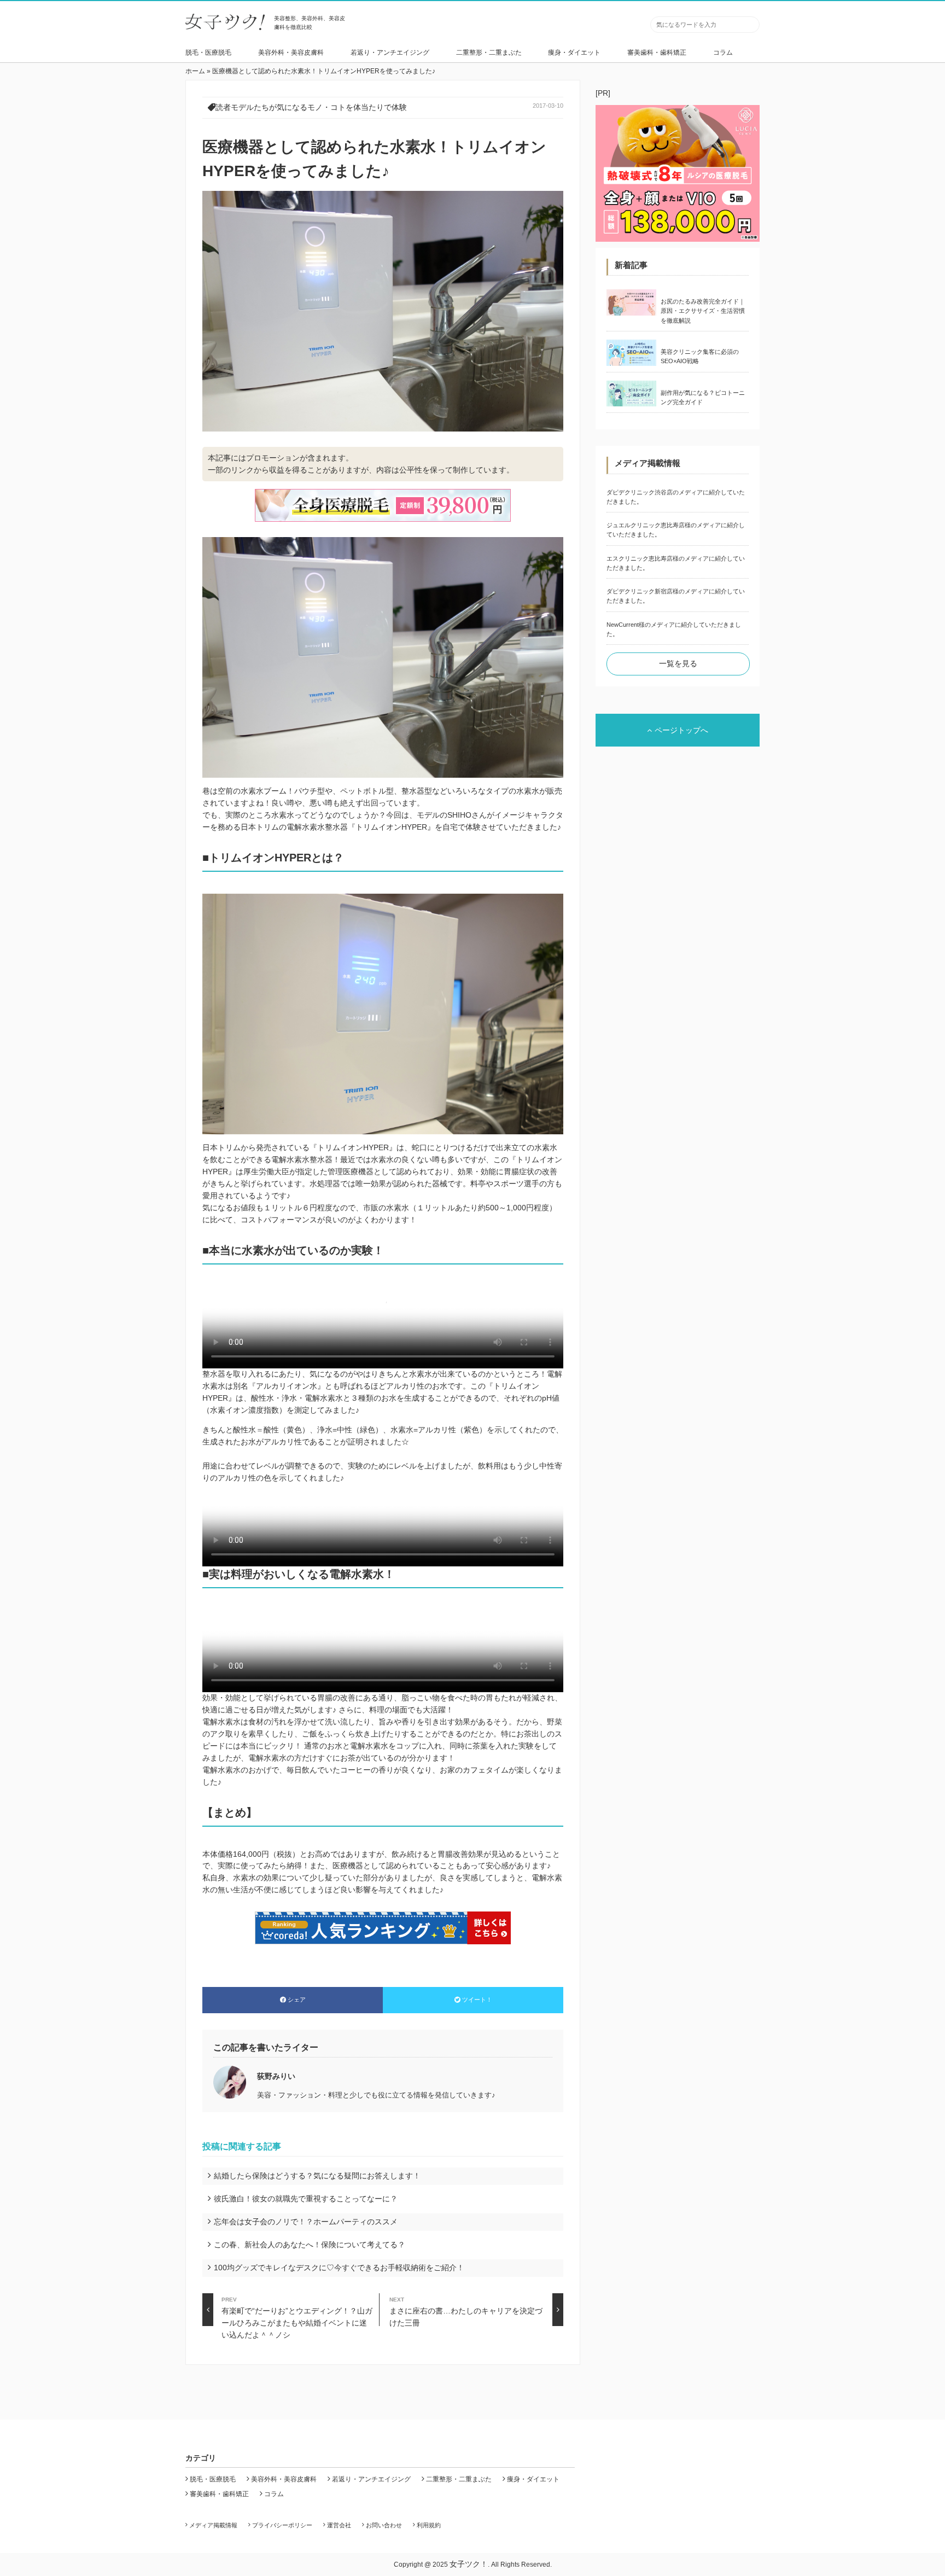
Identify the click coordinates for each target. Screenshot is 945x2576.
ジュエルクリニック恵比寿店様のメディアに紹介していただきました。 (676, 530)
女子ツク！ (469, 2564)
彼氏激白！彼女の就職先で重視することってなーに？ (306, 2199)
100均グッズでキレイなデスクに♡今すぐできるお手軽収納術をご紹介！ (339, 2268)
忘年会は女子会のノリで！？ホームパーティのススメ (306, 2222)
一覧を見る (678, 663)
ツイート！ (477, 2000)
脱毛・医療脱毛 (208, 53)
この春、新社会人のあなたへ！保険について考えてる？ (310, 2245)
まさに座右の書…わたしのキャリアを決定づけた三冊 (466, 2311)
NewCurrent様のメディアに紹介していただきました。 (674, 629)
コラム (723, 53)
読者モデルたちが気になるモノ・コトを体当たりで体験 (311, 107)
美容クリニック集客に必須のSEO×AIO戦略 (700, 356)
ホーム (195, 71)
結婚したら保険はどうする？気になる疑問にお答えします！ (317, 2176)
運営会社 (339, 2525)
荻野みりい (276, 2076)
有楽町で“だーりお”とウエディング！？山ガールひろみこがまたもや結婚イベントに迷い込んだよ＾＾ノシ (297, 2311)
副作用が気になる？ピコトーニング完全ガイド (703, 397)
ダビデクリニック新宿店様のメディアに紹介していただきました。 (676, 596)
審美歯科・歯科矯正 (657, 53)
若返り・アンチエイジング (390, 53)
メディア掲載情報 (213, 2525)
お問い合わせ (384, 2525)
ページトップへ (681, 730)
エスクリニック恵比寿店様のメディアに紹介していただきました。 (676, 563)
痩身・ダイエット (574, 53)
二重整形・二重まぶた (489, 53)
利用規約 (429, 2525)
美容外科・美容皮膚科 (291, 53)
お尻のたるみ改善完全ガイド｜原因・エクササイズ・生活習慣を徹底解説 (703, 311)
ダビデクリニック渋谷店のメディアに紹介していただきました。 (676, 497)
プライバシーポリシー (282, 2525)
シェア (297, 2000)
